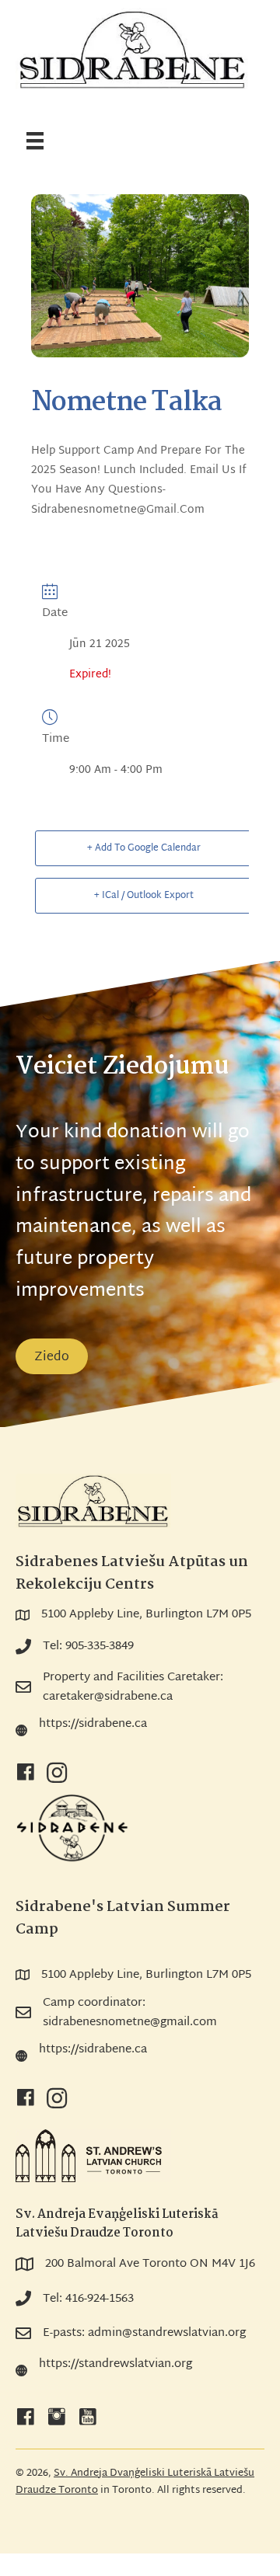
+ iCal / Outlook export (144, 896)
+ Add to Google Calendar (144, 848)
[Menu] (35, 142)
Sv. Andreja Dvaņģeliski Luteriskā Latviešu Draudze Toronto (135, 2482)
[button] (26, 1773)
